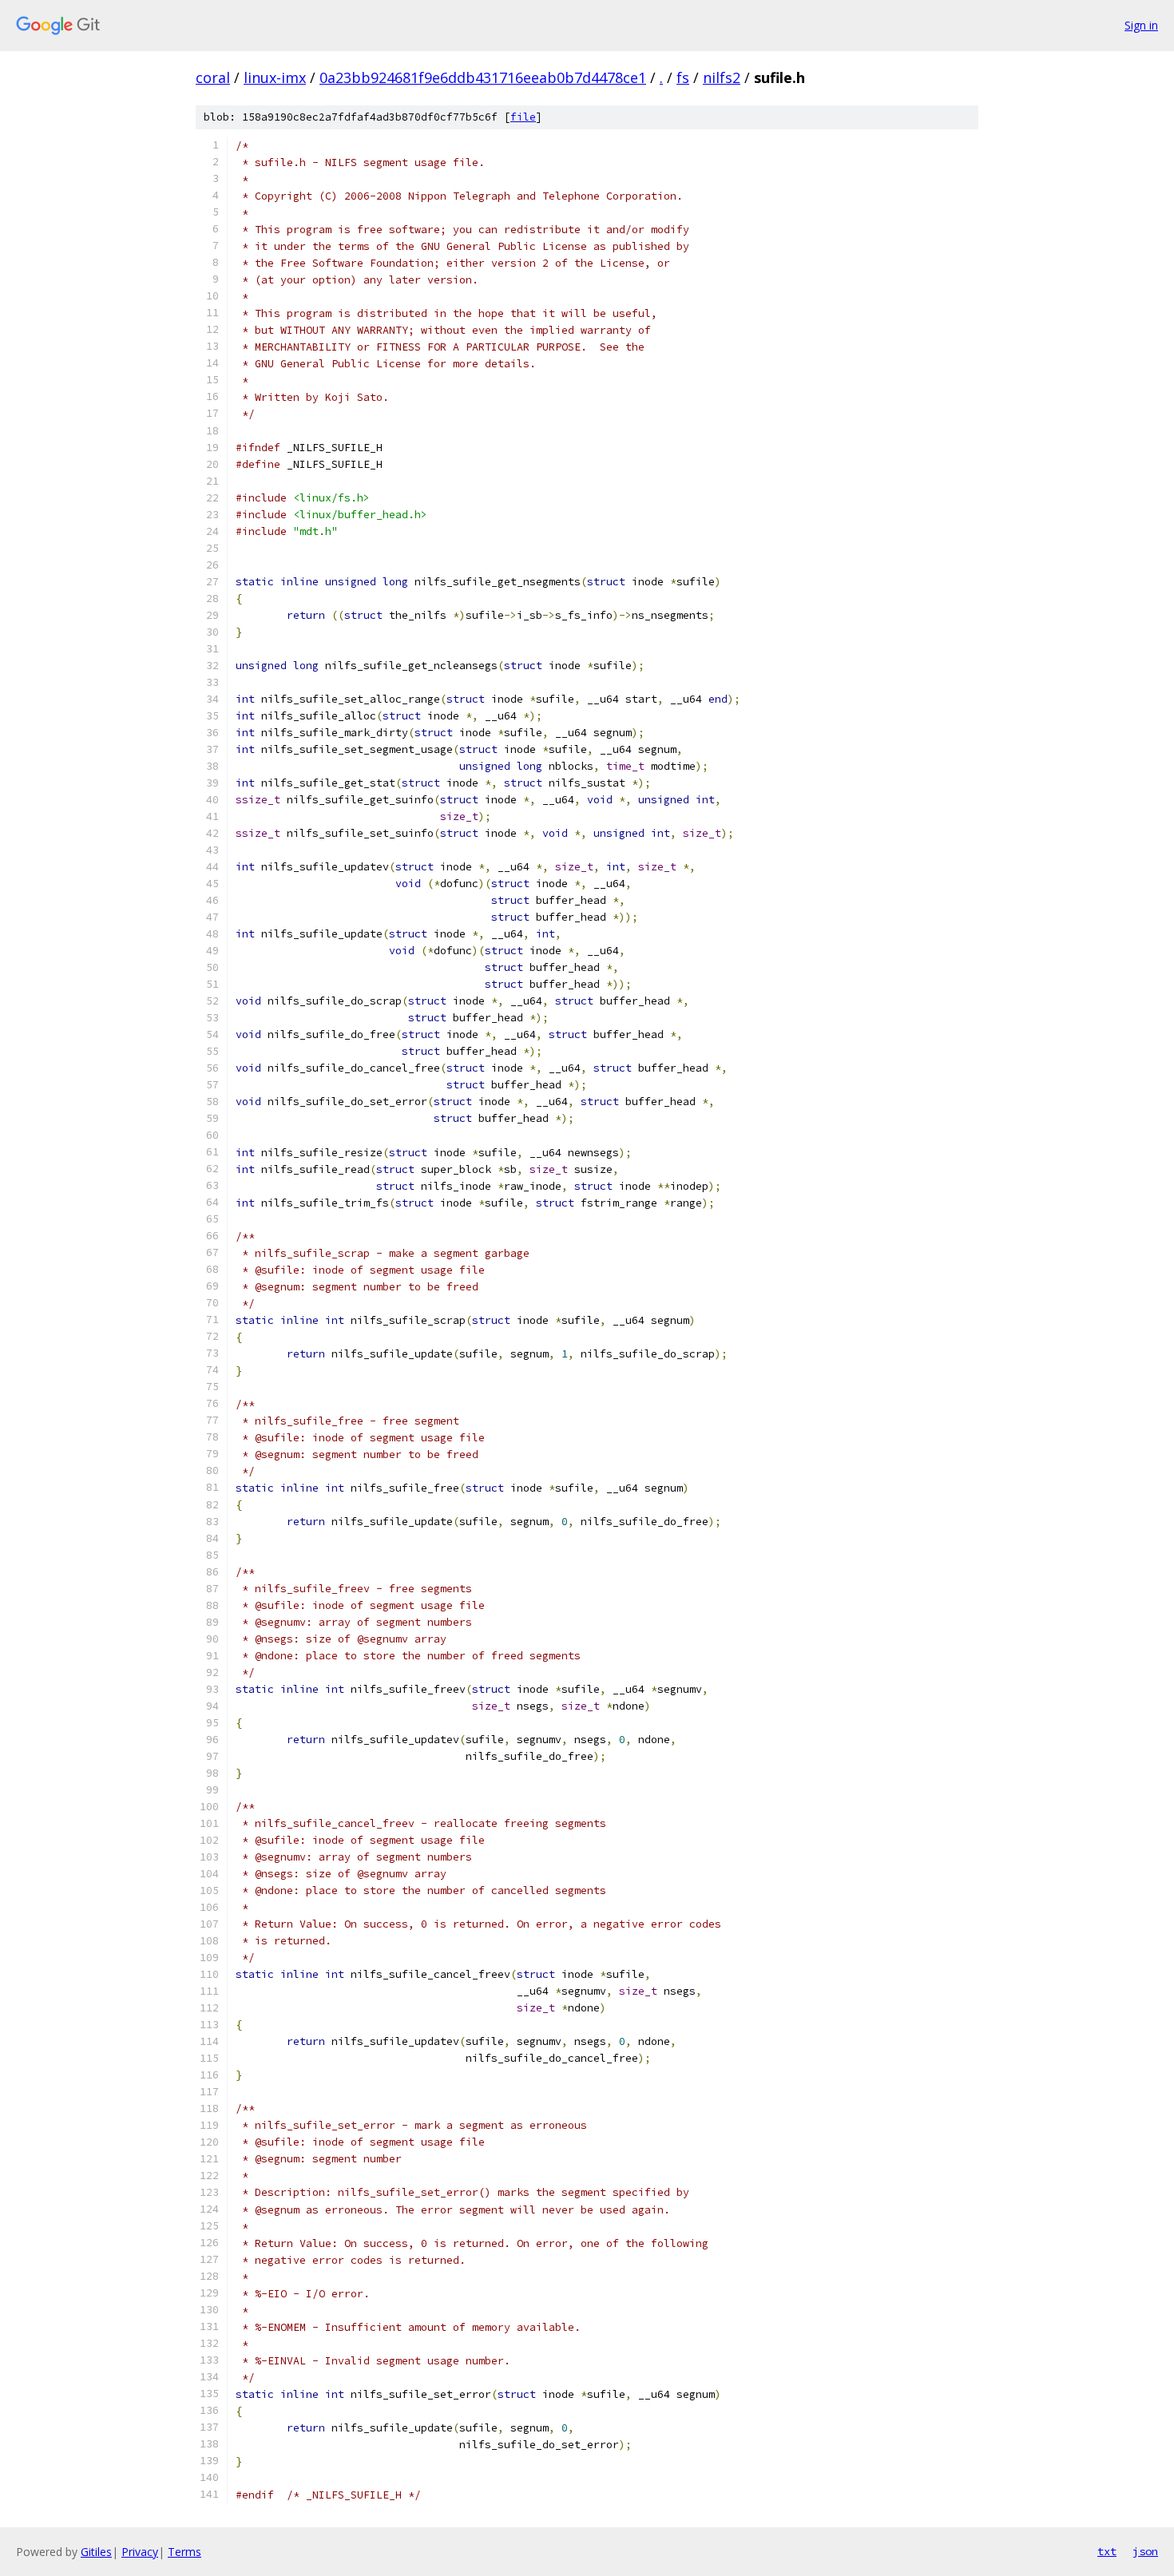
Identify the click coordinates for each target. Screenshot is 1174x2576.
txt (1107, 2551)
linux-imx (275, 77)
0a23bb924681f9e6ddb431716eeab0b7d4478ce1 (483, 77)
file (523, 117)
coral (213, 77)
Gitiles (96, 2552)
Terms (184, 2552)
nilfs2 (722, 77)
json (1145, 2551)
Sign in (1141, 25)
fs (683, 77)
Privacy (140, 2552)
